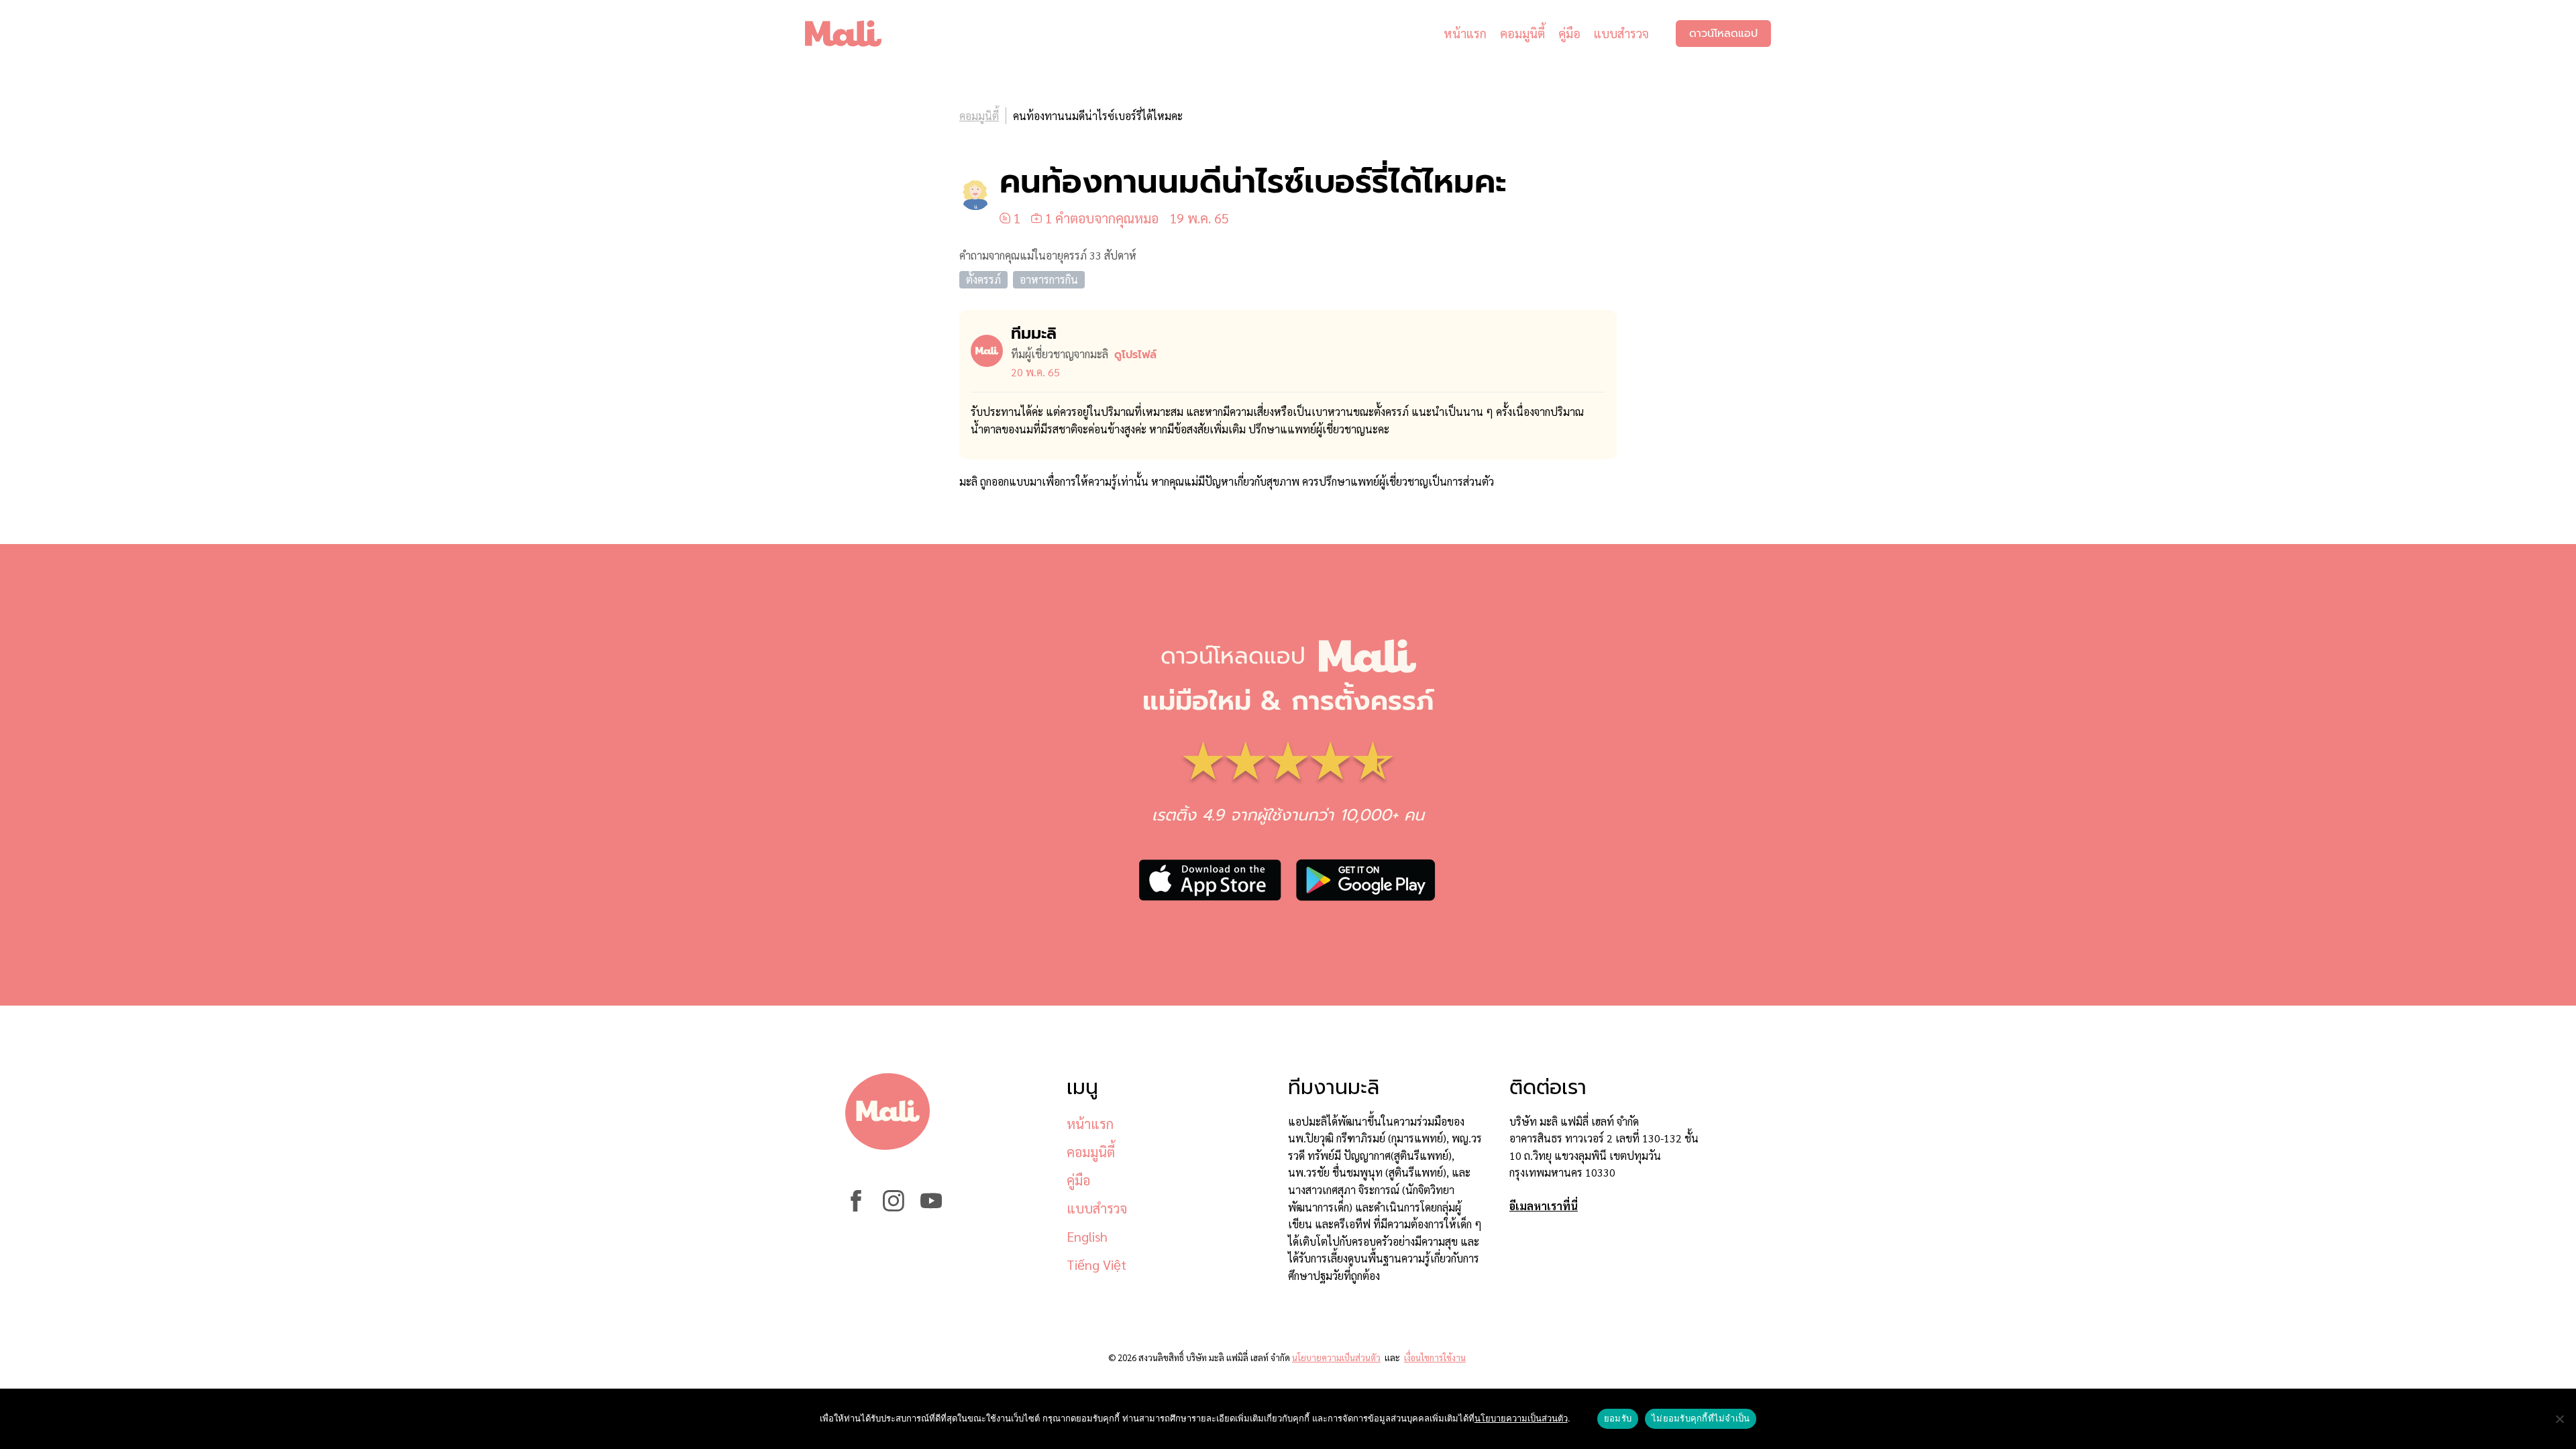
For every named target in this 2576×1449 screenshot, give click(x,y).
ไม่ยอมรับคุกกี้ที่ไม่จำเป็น (1701, 1418)
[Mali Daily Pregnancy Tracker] (853, 34)
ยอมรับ (1618, 1418)
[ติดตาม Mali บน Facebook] (856, 1207)
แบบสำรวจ (1621, 33)
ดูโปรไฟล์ (1135, 355)
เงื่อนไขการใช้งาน (1435, 1357)
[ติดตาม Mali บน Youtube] (931, 1207)
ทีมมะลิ (1034, 333)
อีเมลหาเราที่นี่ (1544, 1206)
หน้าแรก (1465, 33)
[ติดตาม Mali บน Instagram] (894, 1207)
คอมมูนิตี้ (1522, 33)
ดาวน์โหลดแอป (1723, 34)
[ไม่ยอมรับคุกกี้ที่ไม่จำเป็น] (2559, 1419)
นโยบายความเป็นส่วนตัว (1336, 1357)
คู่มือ (1569, 33)
